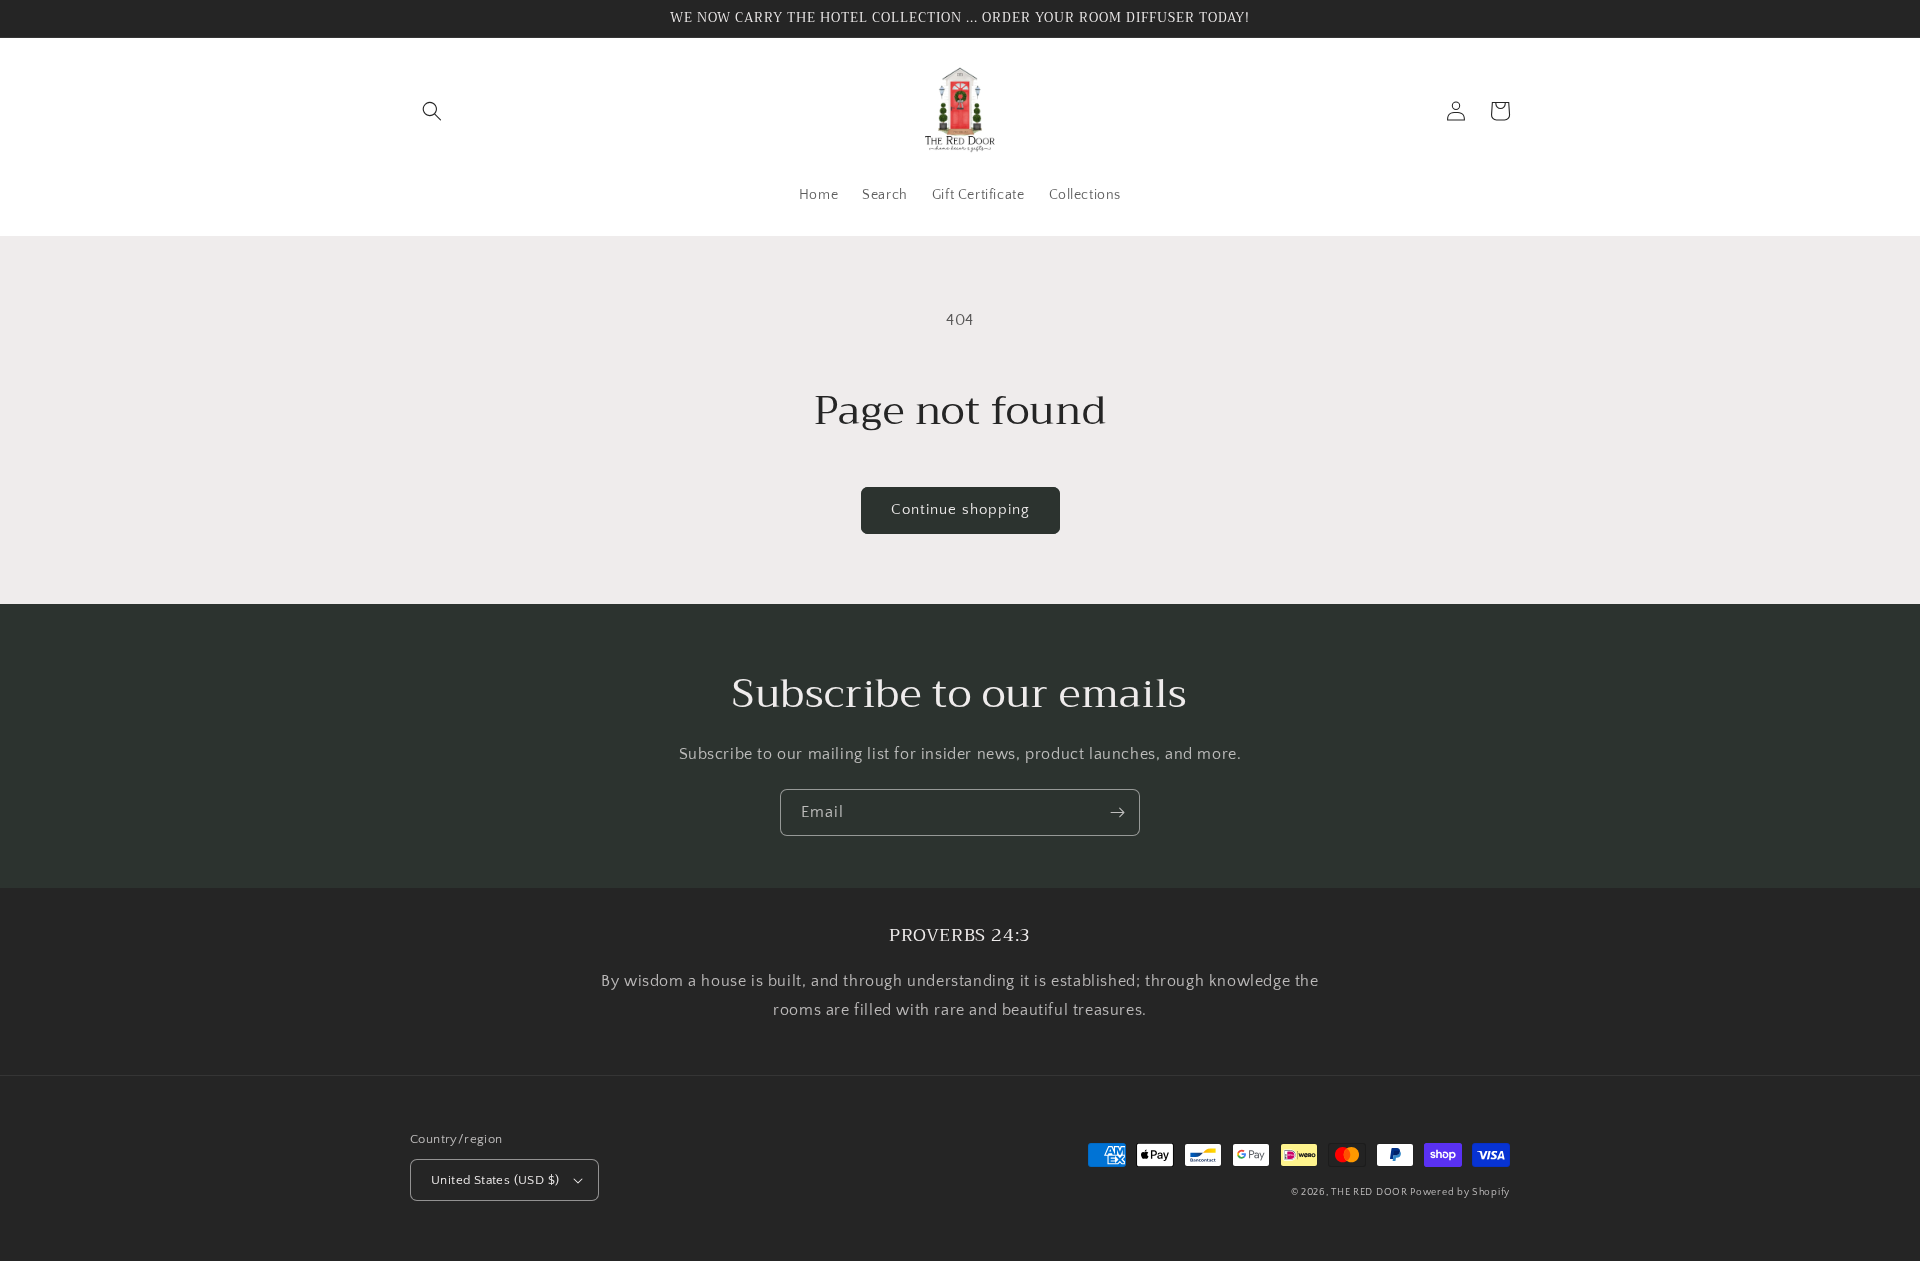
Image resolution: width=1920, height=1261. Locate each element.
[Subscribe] (1117, 812)
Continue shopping (960, 509)
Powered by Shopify (1460, 1192)
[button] (432, 111)
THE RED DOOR (1370, 1192)
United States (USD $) (495, 1180)
